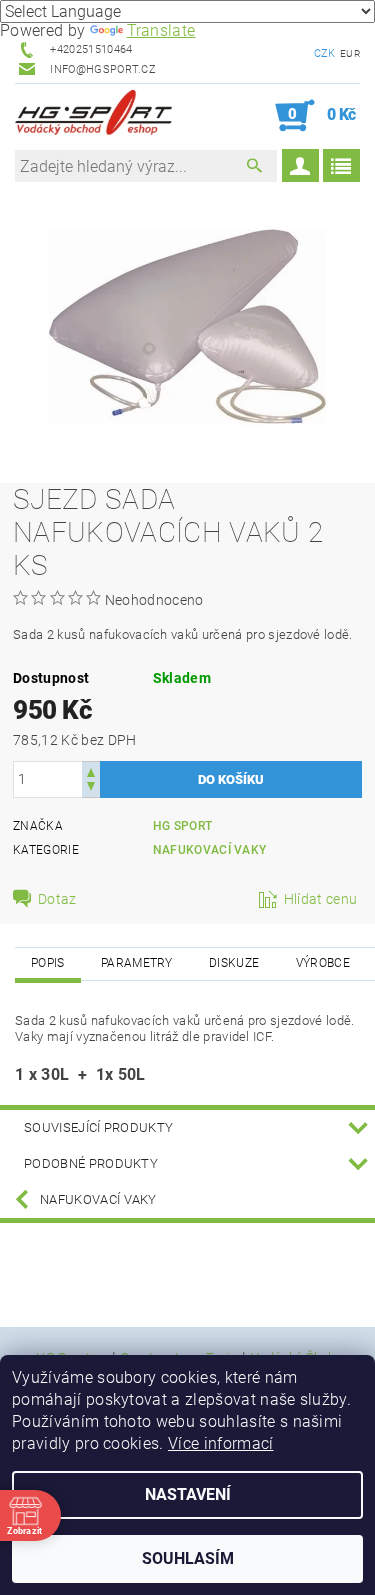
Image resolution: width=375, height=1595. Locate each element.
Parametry (137, 963)
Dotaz (57, 899)
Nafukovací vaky (210, 850)
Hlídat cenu (321, 899)
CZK (325, 53)
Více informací (220, 1443)
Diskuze (234, 963)
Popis (48, 963)
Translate (161, 30)
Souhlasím (188, 1558)
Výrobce (323, 963)
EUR (350, 53)
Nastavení (188, 1494)
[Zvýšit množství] (91, 770)
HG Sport (183, 826)
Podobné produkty (91, 1163)
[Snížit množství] (91, 788)
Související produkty (98, 1127)
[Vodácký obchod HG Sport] (93, 116)
